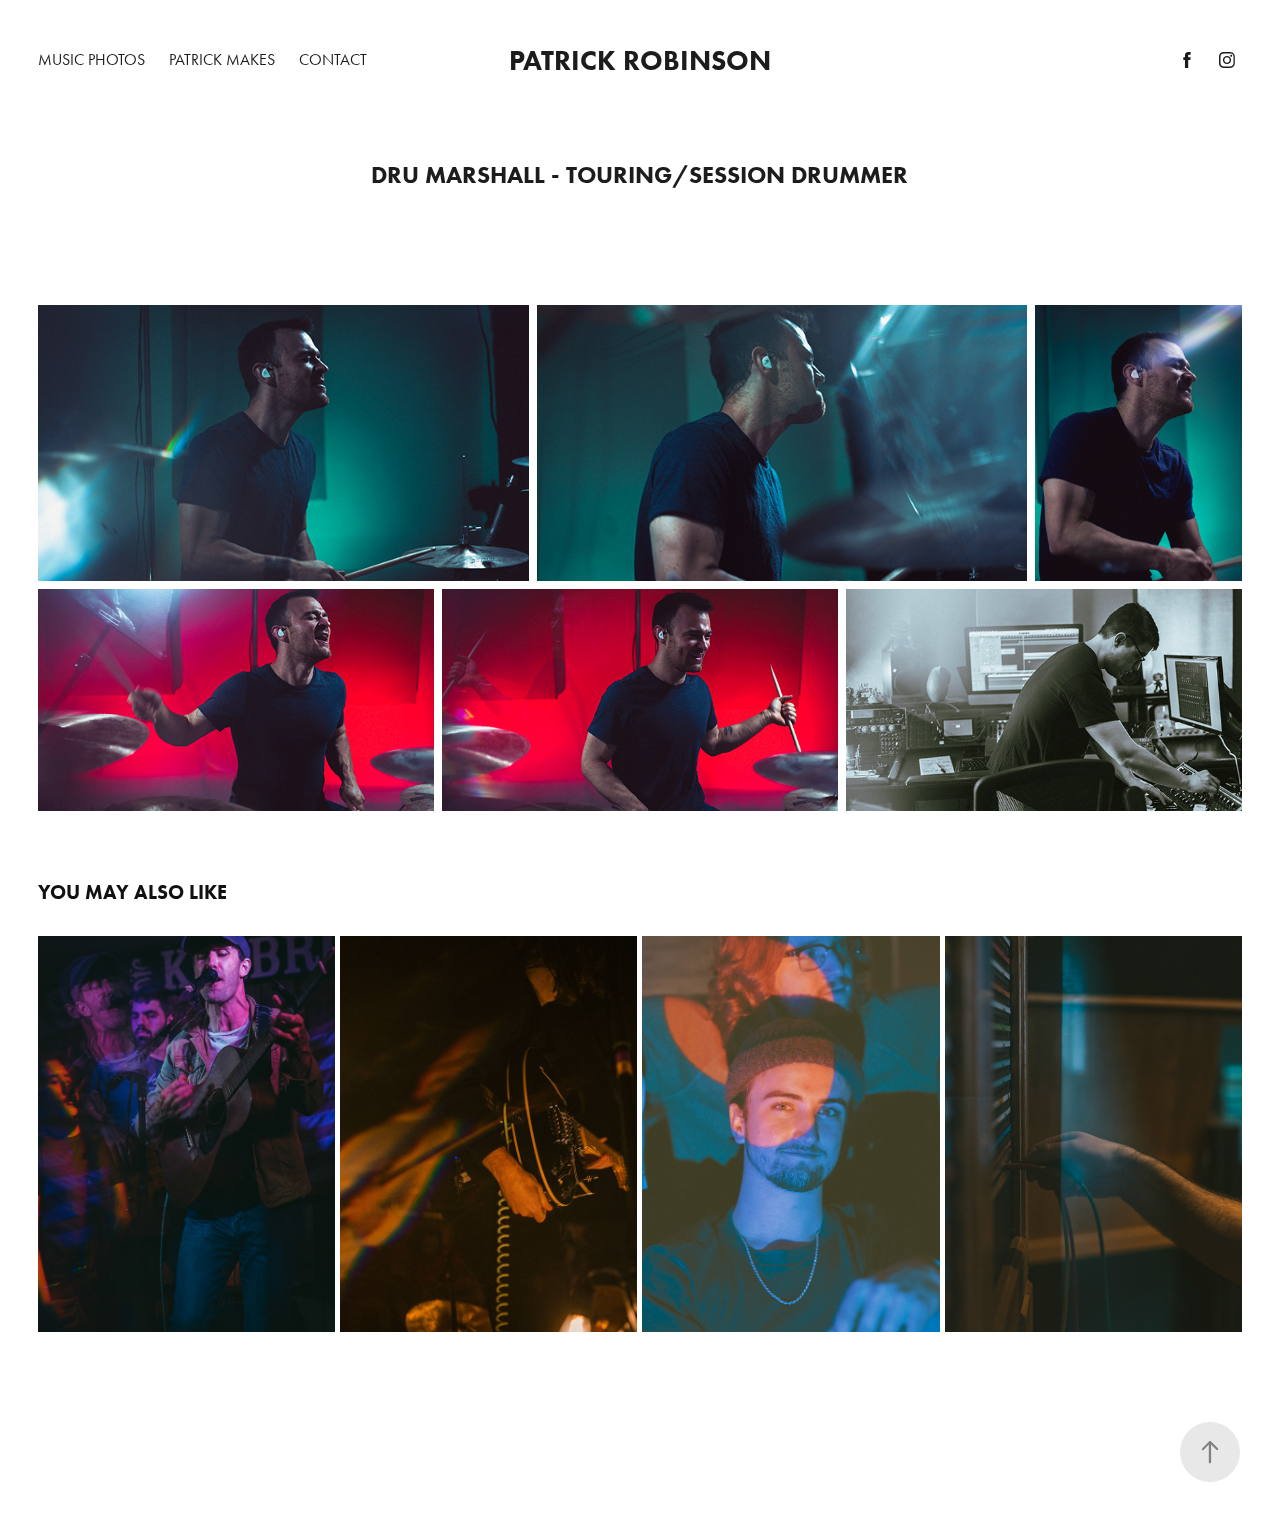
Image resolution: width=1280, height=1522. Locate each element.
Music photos (91, 59)
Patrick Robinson (640, 60)
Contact (333, 59)
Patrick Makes (222, 59)
